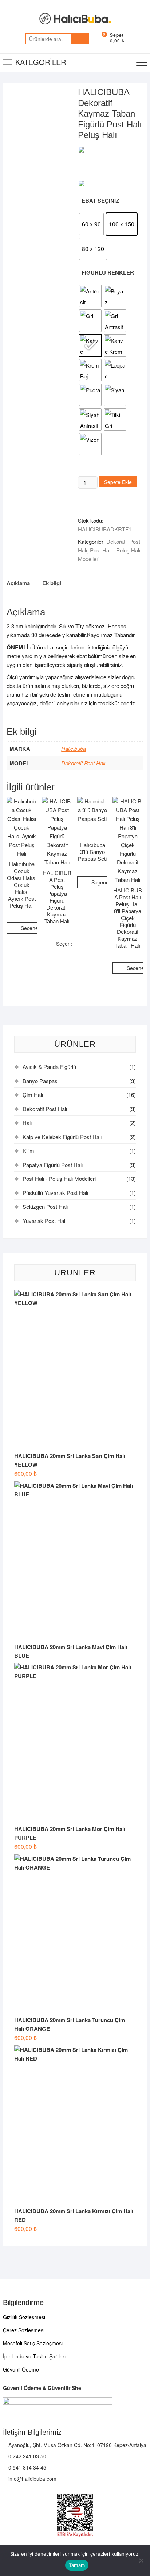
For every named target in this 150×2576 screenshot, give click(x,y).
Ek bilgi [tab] (52, 583)
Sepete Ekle (118, 482)
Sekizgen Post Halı (45, 1206)
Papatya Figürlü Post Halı (53, 1165)
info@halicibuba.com (32, 2479)
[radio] (91, 224)
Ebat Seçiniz (100, 201)
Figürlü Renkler (108, 272)
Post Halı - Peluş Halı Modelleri (59, 1178)
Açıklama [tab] (18, 583)
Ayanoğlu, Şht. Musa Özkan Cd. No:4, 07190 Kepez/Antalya (77, 2445)
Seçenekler (34, 928)
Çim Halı (33, 1095)
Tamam (77, 2565)
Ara (80, 39)
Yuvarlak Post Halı (44, 1221)
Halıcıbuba (74, 748)
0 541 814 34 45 (27, 2467)
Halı (27, 1123)
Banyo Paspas (40, 1081)
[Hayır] (141, 2560)
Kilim (28, 1151)
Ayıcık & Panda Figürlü (49, 1067)
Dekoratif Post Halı (83, 763)
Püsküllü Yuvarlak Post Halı (55, 1193)
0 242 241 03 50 (27, 2456)
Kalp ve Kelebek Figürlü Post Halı (62, 1137)
